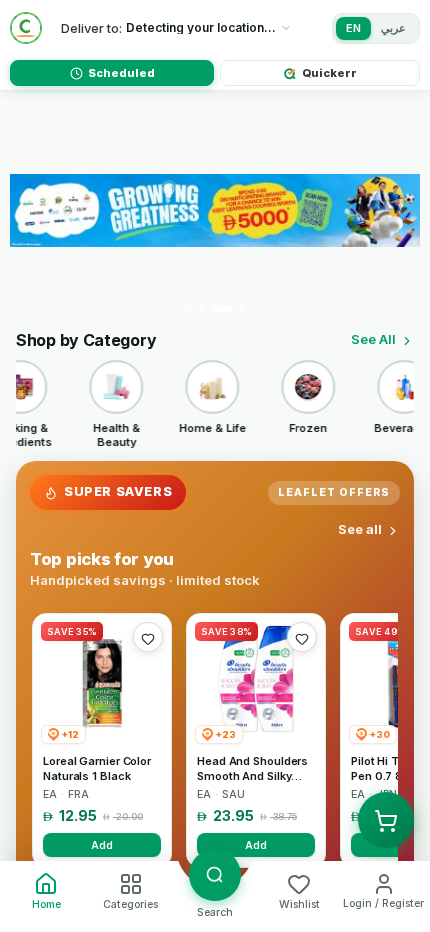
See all (360, 529)
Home (46, 904)
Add (102, 845)
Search (215, 912)
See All (373, 339)
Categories (130, 904)
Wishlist (299, 904)
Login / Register (383, 903)
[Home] (26, 28)
